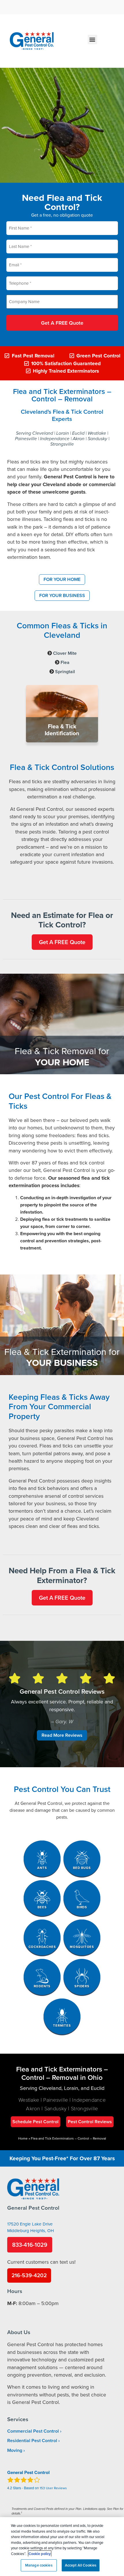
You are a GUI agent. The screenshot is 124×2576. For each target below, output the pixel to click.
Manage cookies (39, 2565)
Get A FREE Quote (62, 323)
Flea (65, 662)
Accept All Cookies (81, 2565)
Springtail (65, 672)
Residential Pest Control (32, 2441)
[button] (92, 40)
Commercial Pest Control (33, 2431)
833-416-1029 (30, 2245)
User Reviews (53, 2488)
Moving (15, 2450)
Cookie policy (40, 2554)
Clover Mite (65, 653)
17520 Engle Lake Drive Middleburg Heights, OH (31, 2227)
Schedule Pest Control (35, 2122)
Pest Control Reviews (90, 2122)
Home (23, 2138)
